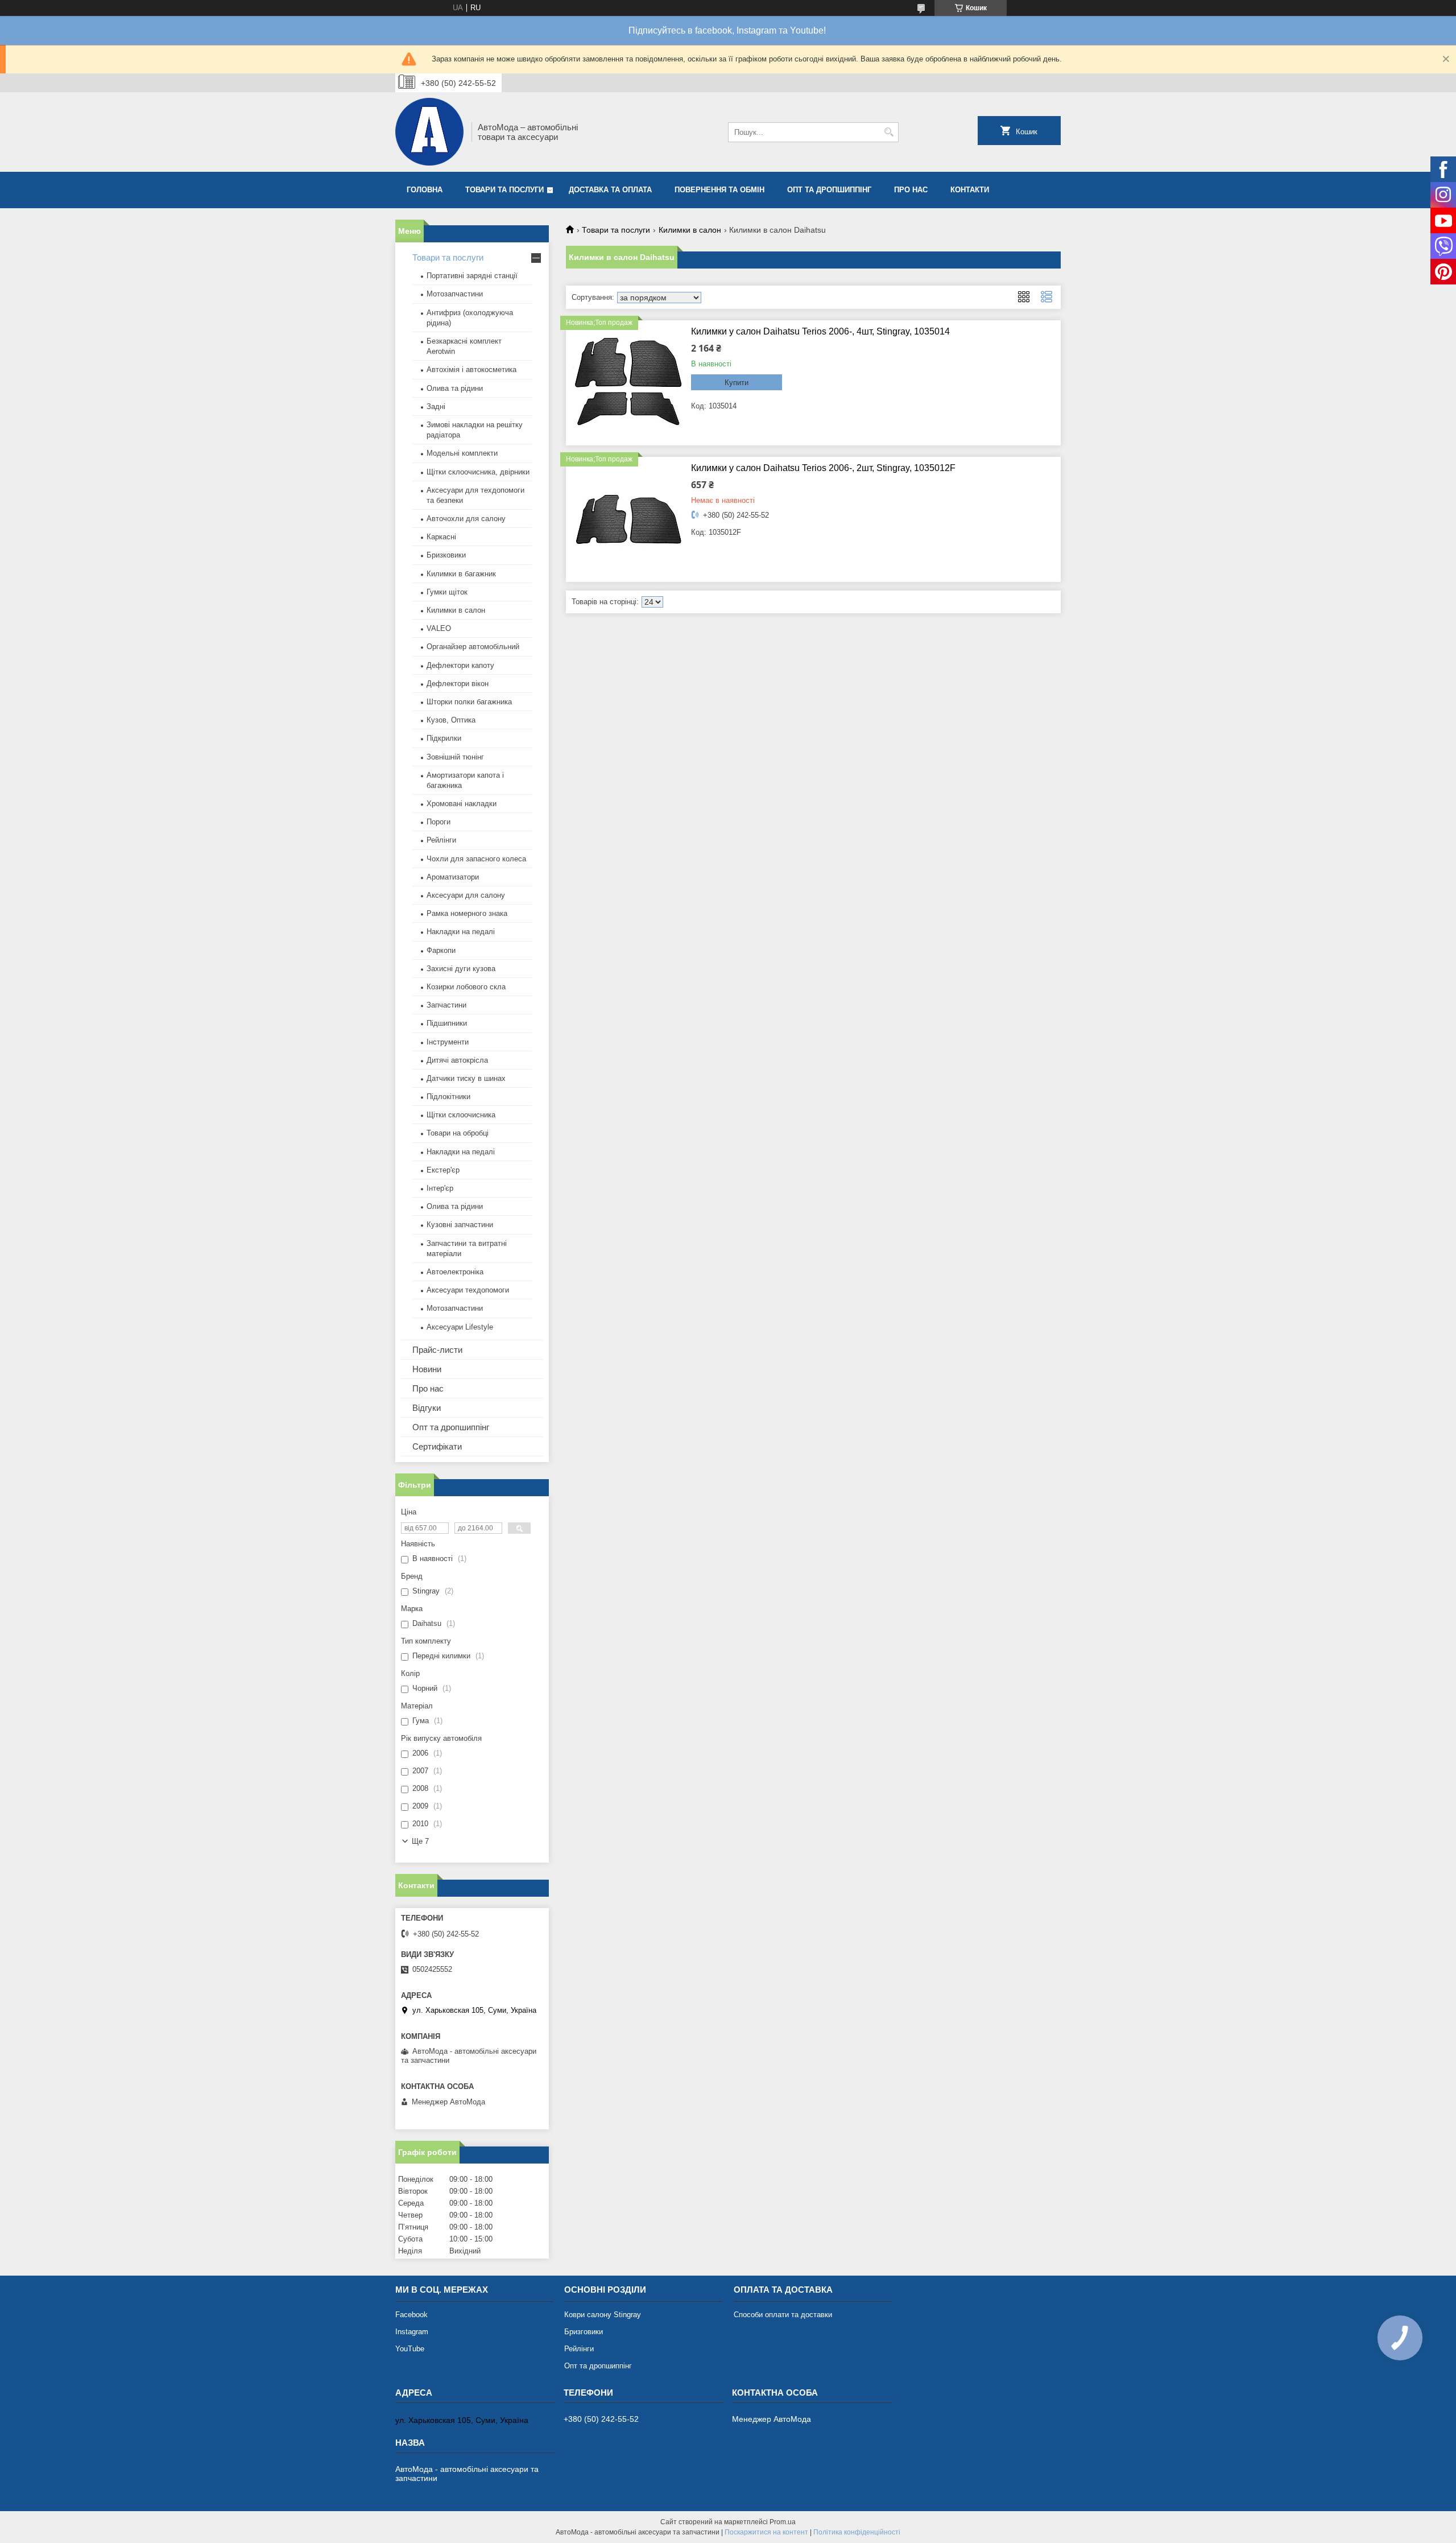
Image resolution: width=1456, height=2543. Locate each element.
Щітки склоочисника (461, 1115)
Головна (425, 190)
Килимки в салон (690, 230)
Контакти (970, 190)
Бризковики (446, 555)
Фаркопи (441, 950)
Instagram (412, 2332)
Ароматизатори (453, 877)
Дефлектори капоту (460, 665)
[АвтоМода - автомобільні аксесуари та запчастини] (429, 132)
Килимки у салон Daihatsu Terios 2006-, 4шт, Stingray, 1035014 (820, 331)
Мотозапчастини (455, 294)
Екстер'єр (443, 1170)
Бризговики (584, 2332)
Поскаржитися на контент (766, 2532)
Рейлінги (441, 840)
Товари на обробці (458, 1133)
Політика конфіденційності (857, 2532)
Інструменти (448, 1042)
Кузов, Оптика (451, 720)
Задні (436, 406)
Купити (737, 383)
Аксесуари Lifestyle (460, 1327)
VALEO (439, 628)
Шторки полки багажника (469, 702)
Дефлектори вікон (458, 684)
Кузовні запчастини (460, 1225)
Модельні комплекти (462, 453)
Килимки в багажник (461, 574)
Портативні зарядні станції (472, 276)
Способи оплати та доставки (783, 2315)
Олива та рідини (455, 388)
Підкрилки (444, 738)
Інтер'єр (440, 1188)
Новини (427, 1369)
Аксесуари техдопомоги (468, 1290)
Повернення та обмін (719, 190)
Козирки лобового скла (466, 987)
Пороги (439, 822)
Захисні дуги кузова (461, 969)
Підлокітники (448, 1097)
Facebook (411, 2315)
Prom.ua (783, 2522)
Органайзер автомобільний (473, 647)
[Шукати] (889, 132)
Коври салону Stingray (603, 2315)
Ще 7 (420, 1841)
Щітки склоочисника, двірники (478, 472)
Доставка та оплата (610, 190)
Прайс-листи (437, 1350)
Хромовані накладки (462, 804)
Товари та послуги (504, 190)
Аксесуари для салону (466, 895)
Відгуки (427, 1408)
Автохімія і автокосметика (471, 370)
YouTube (410, 2349)
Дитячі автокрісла (457, 1060)
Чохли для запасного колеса (476, 859)
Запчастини (446, 1005)
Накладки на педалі (461, 932)
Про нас (911, 190)
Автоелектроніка (455, 1272)
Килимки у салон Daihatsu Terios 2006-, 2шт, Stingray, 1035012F (823, 468)
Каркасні (441, 537)
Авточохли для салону (466, 519)
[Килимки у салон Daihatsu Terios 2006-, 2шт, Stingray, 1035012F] (628, 519)
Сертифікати (437, 1446)
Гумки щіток (447, 592)
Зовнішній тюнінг (455, 757)
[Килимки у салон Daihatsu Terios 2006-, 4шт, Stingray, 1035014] (628, 383)
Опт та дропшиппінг (829, 190)
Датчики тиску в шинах (466, 1078)
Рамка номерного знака (467, 913)
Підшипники (447, 1023)
